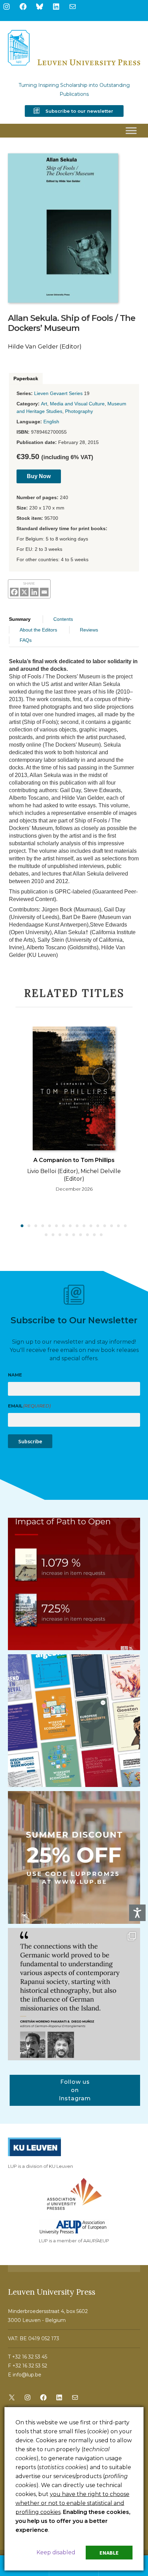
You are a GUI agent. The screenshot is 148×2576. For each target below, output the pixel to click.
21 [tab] (74, 1235)
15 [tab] (119, 1226)
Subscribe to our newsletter (79, 111)
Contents (63, 619)
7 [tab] (64, 1226)
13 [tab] (105, 1226)
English (51, 422)
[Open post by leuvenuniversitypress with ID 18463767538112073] (74, 1584)
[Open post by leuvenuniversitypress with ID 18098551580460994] (74, 1857)
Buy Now (39, 476)
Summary (20, 619)
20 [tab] (67, 1235)
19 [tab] (60, 1235)
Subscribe (30, 1441)
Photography (79, 411)
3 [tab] (36, 1226)
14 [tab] (112, 1226)
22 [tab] (81, 1235)
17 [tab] (46, 1235)
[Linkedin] (34, 592)
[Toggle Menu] (131, 131)
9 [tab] (77, 1226)
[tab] (26, 379)
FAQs (26, 640)
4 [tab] (43, 1226)
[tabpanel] (74, 1112)
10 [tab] (84, 1226)
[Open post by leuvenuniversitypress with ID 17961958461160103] (74, 1994)
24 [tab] (95, 1235)
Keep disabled (56, 2552)
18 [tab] (53, 1235)
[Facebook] (14, 592)
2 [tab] (29, 1226)
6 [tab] (57, 1226)
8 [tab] (71, 1226)
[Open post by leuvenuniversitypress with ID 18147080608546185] (74, 1721)
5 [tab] (50, 1226)
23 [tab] (88, 1235)
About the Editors (38, 630)
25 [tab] (102, 1235)
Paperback (26, 378)
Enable (109, 2553)
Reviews (89, 630)
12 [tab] (98, 1226)
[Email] (44, 592)
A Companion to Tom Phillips (74, 1160)
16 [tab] (126, 1226)
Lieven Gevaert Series (58, 393)
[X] (24, 592)
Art (44, 404)
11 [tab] (91, 1226)
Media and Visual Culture (77, 404)
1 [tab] (22, 1226)
